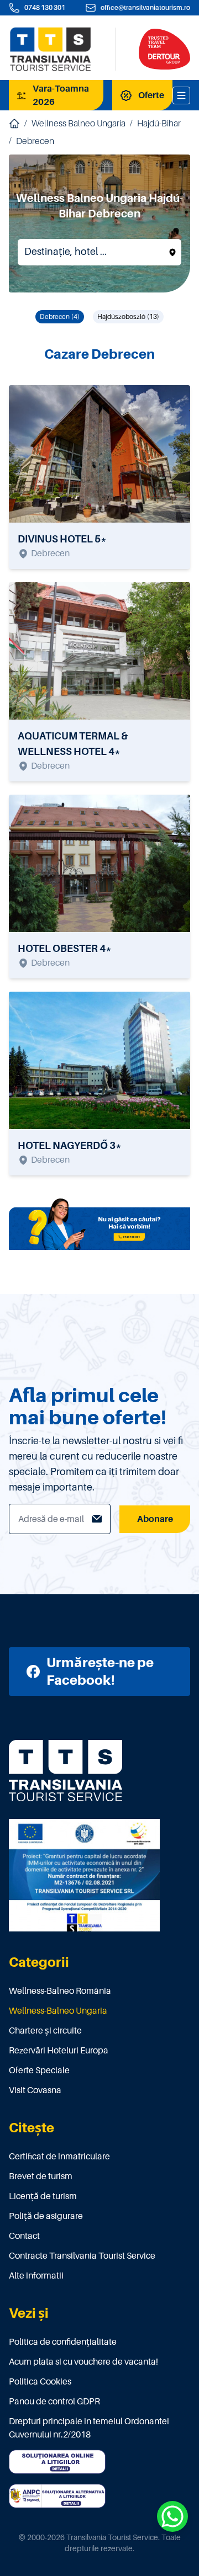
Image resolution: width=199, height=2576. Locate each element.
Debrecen (35, 141)
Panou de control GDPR (54, 2402)
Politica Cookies (40, 2382)
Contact (24, 2236)
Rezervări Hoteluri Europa (59, 2051)
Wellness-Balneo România (60, 1991)
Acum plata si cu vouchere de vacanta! (83, 2362)
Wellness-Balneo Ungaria (58, 2011)
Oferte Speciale (39, 2071)
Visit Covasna (35, 2090)
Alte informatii (36, 2276)
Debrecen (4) (60, 317)
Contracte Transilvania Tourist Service (82, 2256)
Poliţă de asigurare (46, 2216)
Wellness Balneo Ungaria (78, 124)
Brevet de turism (41, 2176)
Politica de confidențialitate (63, 2342)
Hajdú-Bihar (159, 124)
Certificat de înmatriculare (59, 2157)
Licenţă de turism (43, 2196)
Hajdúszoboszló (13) (128, 317)
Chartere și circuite (45, 2031)
